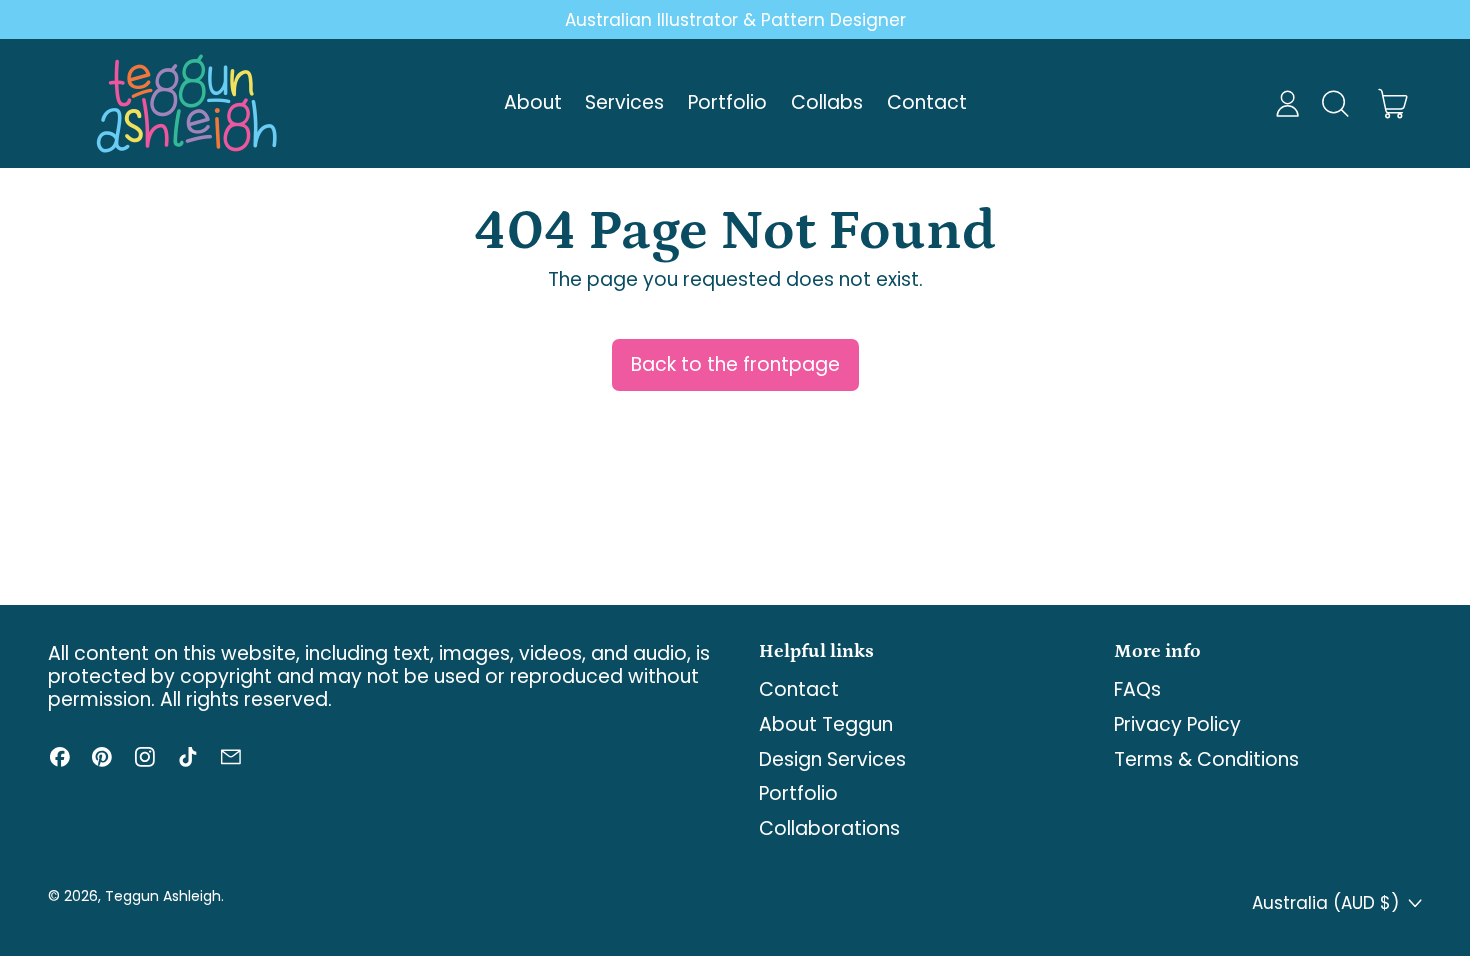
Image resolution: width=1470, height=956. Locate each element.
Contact (927, 102)
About (533, 102)
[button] (1334, 103)
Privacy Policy (1177, 724)
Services (624, 102)
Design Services (832, 759)
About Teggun (826, 724)
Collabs (827, 102)
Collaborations (829, 828)
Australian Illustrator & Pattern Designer (735, 20)
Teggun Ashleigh (163, 896)
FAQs (1137, 689)
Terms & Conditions (1206, 759)
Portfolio (727, 102)
